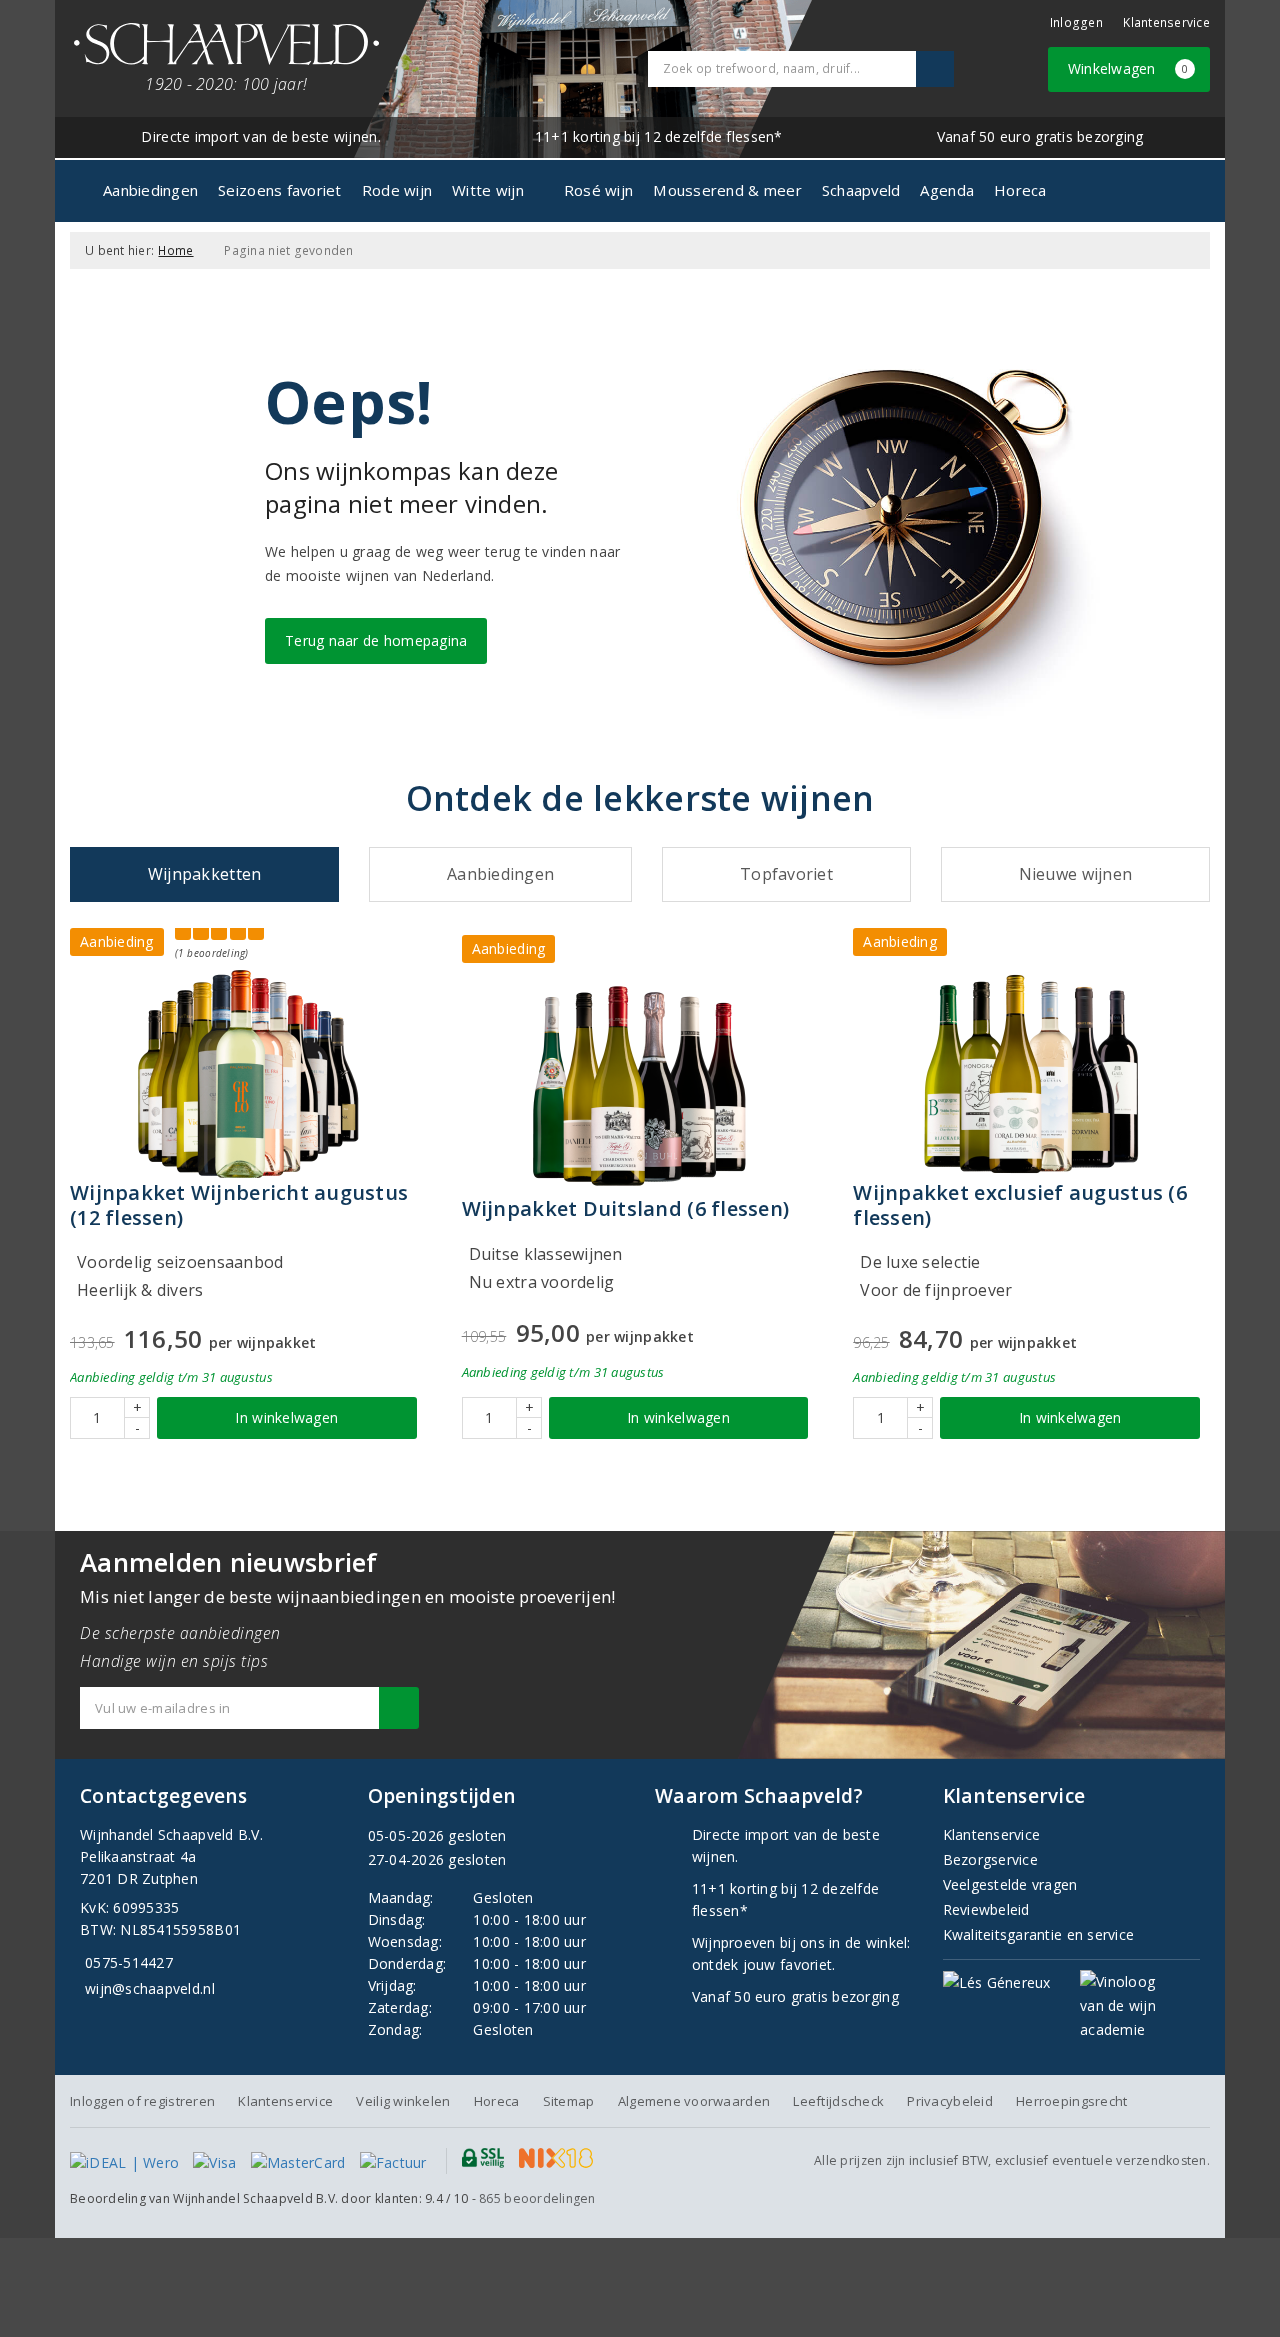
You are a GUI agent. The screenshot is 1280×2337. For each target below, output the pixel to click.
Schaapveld (861, 190)
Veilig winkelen (403, 2101)
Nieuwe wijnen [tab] (1075, 874)
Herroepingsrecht (1071, 2101)
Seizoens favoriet (280, 190)
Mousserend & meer (727, 190)
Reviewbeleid (986, 1909)
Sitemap (569, 2101)
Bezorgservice (990, 1859)
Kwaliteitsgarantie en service (1039, 1934)
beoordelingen (537, 2198)
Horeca (1020, 190)
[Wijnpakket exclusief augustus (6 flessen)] (1031, 1074)
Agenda (947, 190)
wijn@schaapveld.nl (150, 1988)
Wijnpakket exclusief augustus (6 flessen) (1020, 1205)
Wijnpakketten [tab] (204, 874)
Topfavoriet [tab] (786, 874)
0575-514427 (129, 1962)
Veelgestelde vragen (1010, 1884)
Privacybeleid (949, 2101)
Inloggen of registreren (142, 2101)
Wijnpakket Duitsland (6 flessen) (626, 1208)
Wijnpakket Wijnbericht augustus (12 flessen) (239, 1205)
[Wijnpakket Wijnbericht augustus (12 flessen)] (248, 1074)
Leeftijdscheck (838, 2101)
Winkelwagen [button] (1128, 68)
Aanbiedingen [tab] (500, 874)
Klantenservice (1166, 22)
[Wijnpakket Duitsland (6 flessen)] (640, 1086)
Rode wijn (397, 190)
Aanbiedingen (150, 190)
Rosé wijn (598, 190)
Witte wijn (488, 190)
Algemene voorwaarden (694, 2101)
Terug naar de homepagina (376, 640)
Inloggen (1076, 22)
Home (175, 250)
